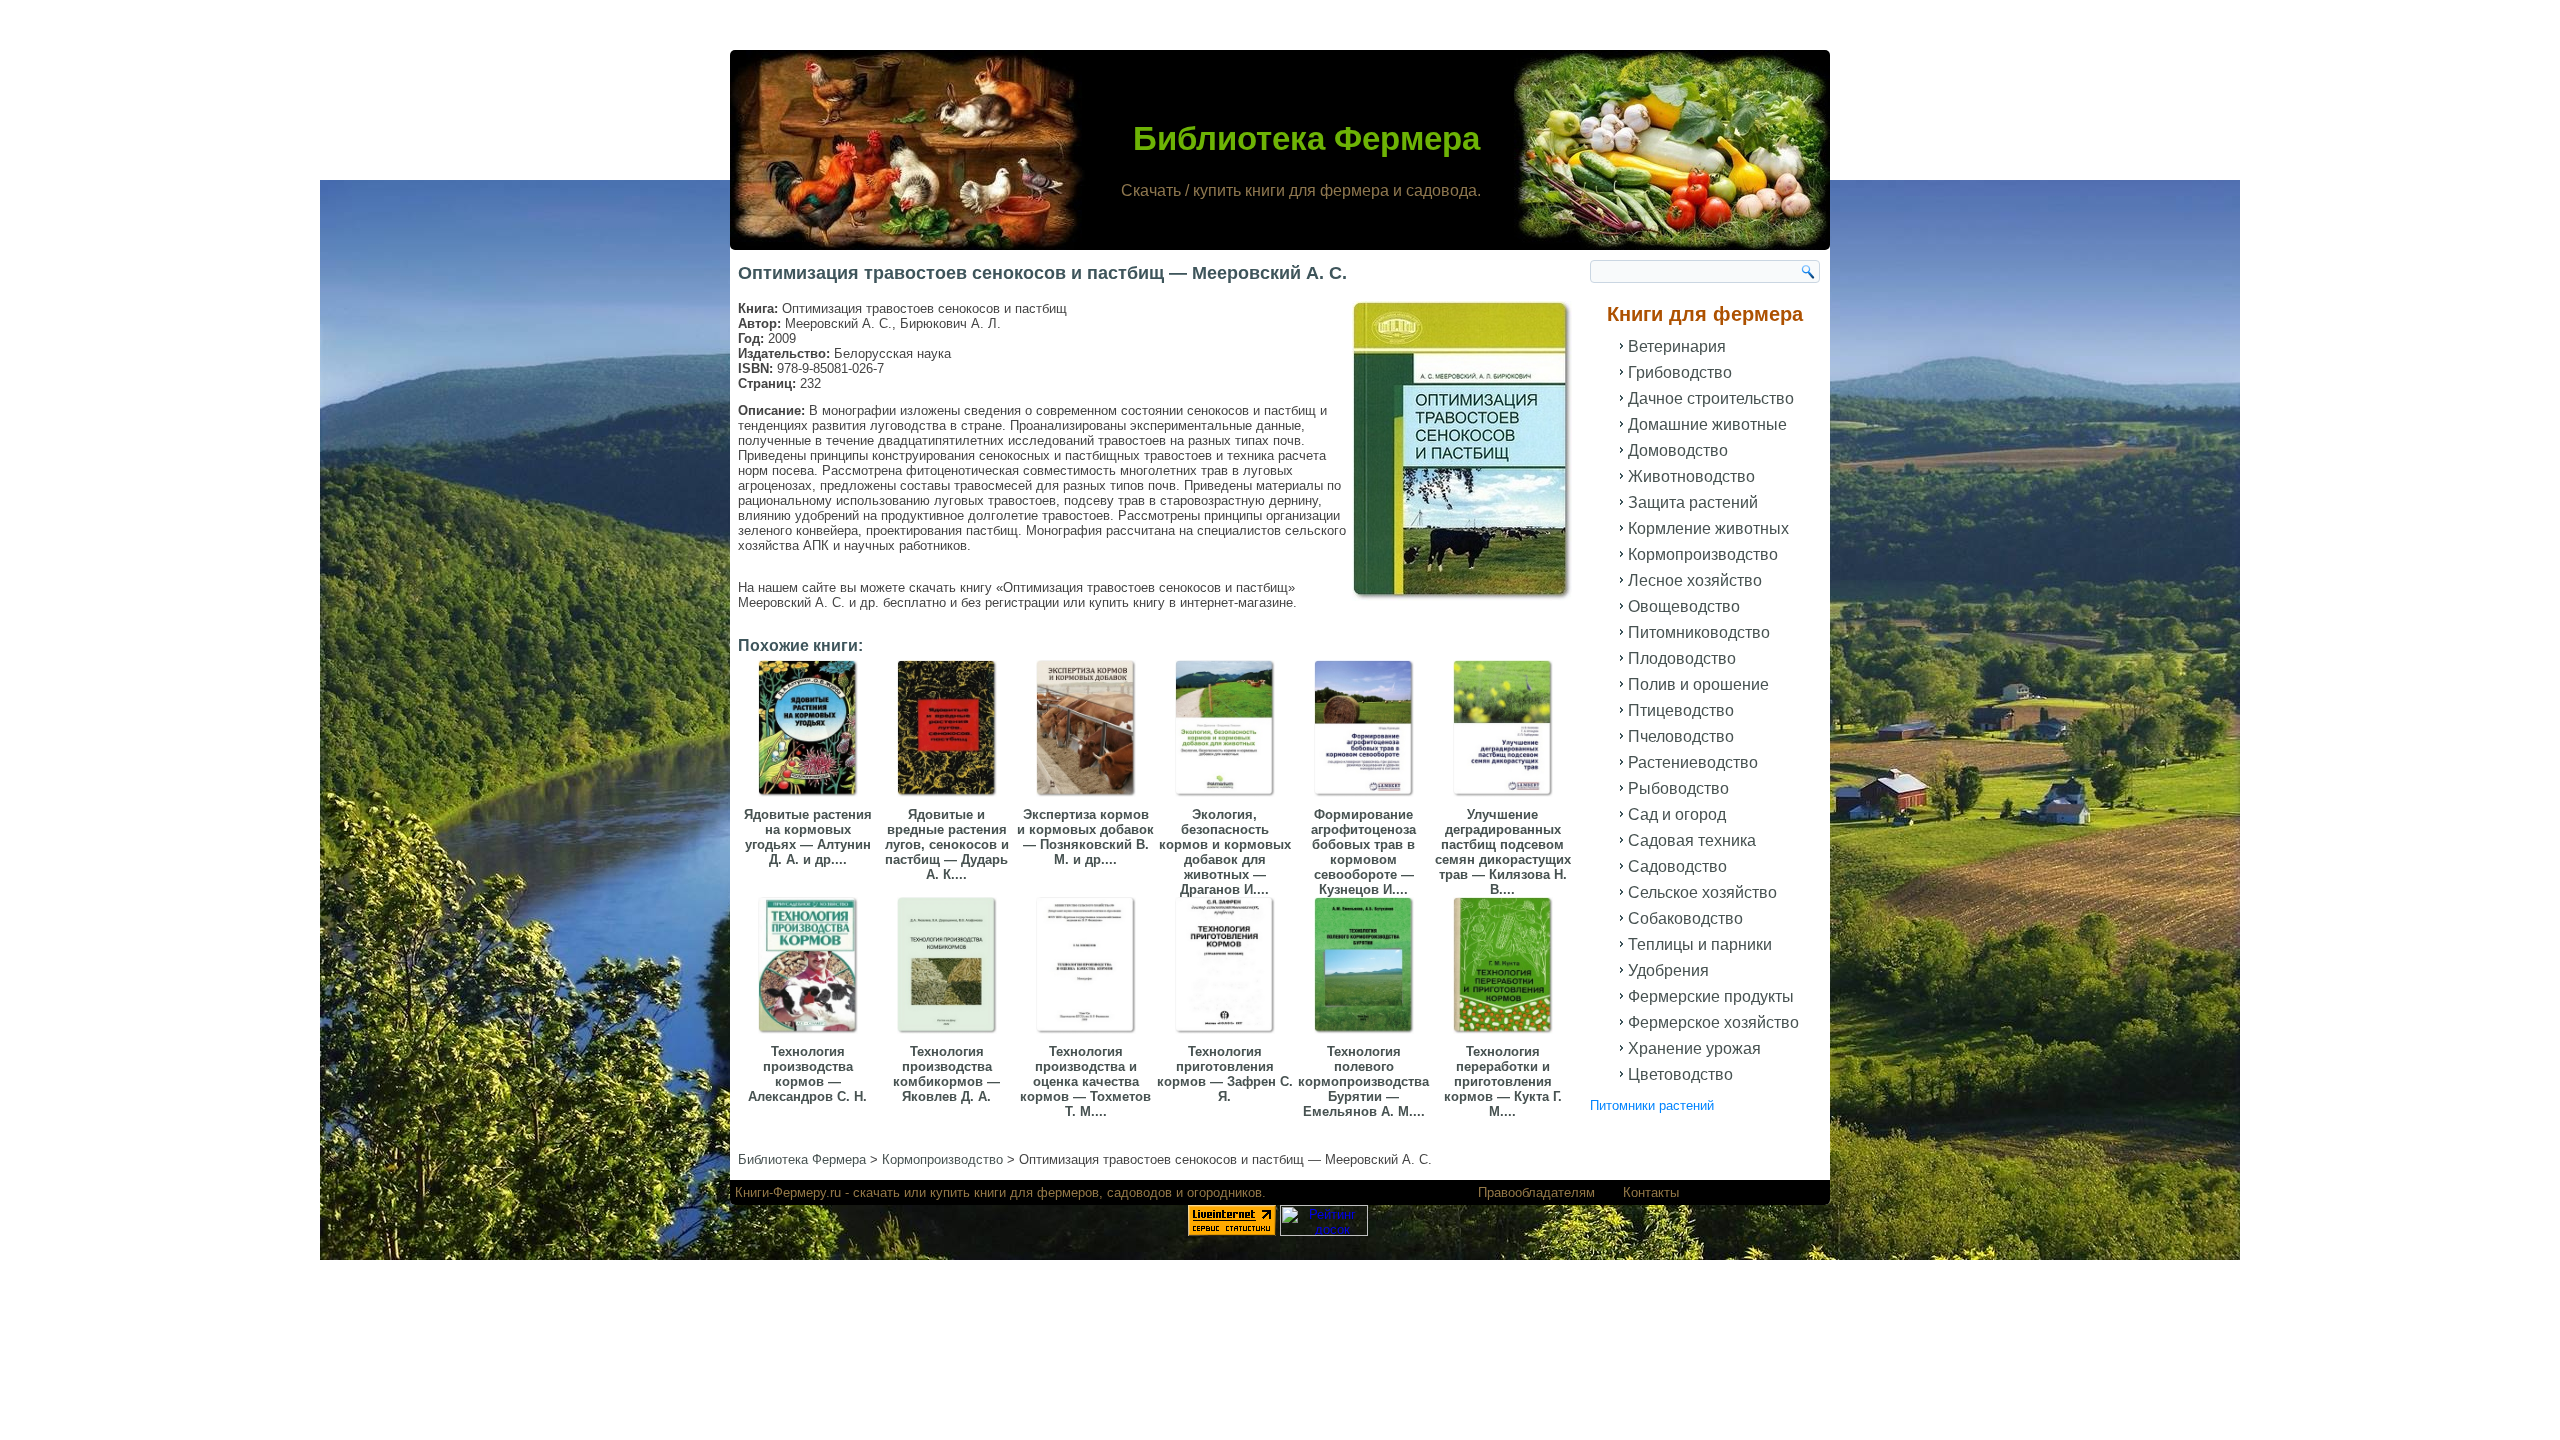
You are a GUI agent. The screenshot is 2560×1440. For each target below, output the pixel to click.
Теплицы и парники (1700, 944)
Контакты (1651, 1192)
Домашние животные (1707, 424)
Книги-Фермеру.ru (788, 1192)
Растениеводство (1693, 762)
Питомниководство (1699, 632)
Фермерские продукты (1711, 996)
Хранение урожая (1694, 1048)
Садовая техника (1692, 840)
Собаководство (1685, 918)
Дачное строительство (1711, 398)
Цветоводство (1680, 1074)
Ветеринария (1677, 346)
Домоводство (1678, 450)
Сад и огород (1677, 814)
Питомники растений (1652, 1105)
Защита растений (1693, 502)
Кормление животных (1708, 528)
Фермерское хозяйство (1713, 1022)
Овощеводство (1684, 606)
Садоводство (1677, 866)
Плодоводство (1682, 658)
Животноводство (1691, 476)
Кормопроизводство (1703, 554)
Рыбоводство (1678, 788)
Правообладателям (1536, 1192)
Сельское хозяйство (1702, 892)
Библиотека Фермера (1306, 138)
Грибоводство (1680, 372)
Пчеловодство (1681, 736)
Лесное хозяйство (1695, 580)
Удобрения (1668, 970)
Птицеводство (1681, 710)
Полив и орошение (1698, 684)
